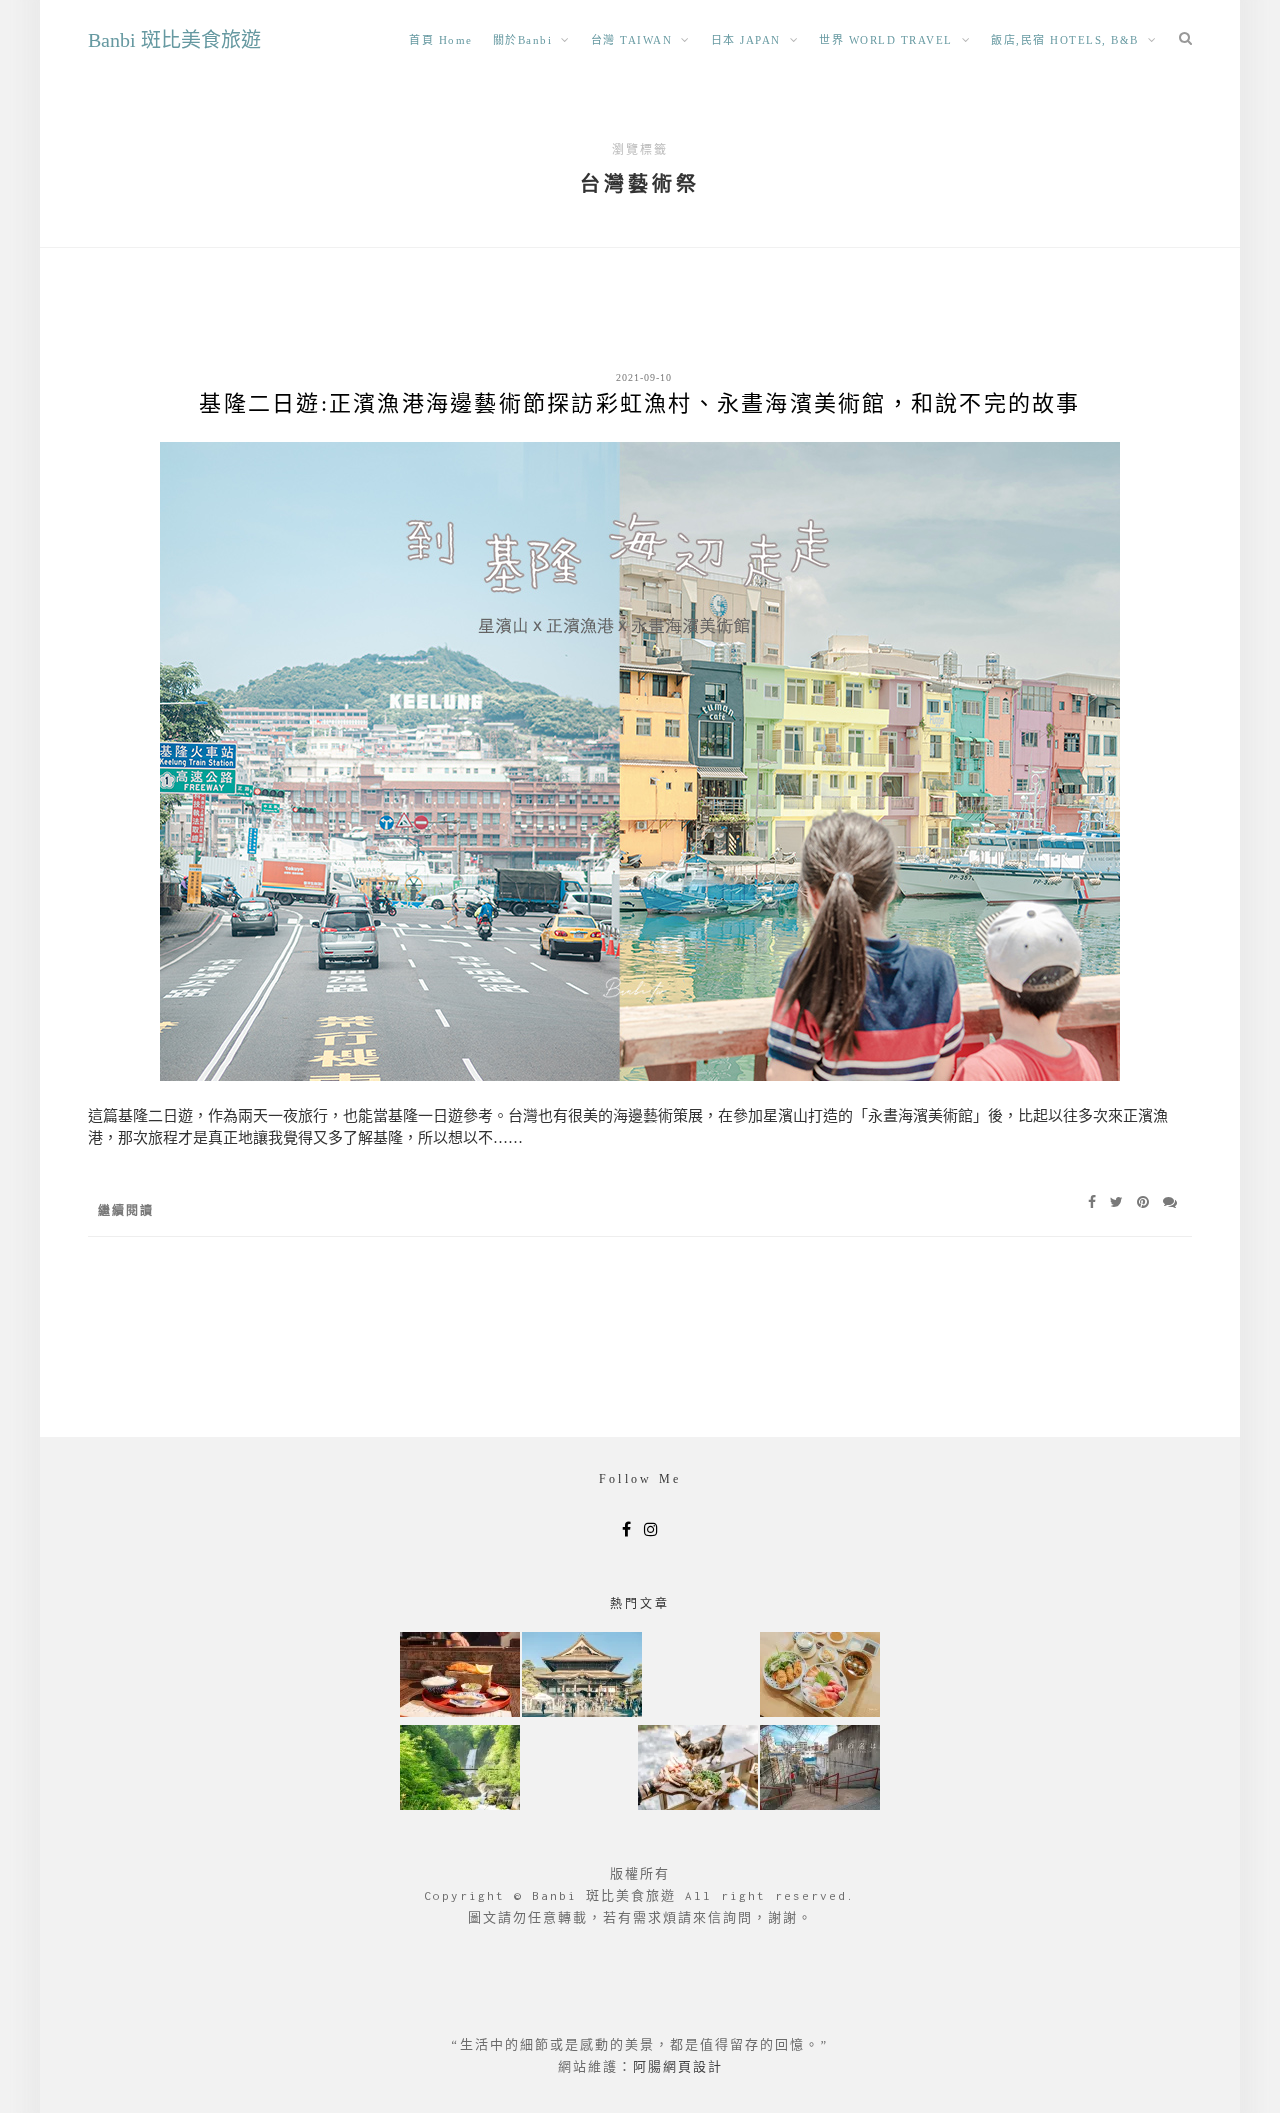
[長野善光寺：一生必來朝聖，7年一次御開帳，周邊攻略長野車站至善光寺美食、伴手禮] (582, 1676)
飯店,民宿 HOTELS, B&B (1065, 40)
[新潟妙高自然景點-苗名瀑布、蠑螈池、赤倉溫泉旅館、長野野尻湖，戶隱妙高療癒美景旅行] (460, 1769)
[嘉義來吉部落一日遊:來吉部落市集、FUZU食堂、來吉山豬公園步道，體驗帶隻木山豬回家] (698, 1769)
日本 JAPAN (746, 40)
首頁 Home (441, 40)
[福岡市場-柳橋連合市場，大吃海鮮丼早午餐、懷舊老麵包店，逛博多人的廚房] (820, 1676)
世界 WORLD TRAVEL (886, 40)
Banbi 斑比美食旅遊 (174, 40)
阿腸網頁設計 (678, 2066)
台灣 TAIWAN (632, 40)
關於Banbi (523, 40)
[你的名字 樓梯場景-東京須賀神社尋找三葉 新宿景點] (820, 1769)
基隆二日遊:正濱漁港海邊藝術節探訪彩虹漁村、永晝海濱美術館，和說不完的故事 (639, 403)
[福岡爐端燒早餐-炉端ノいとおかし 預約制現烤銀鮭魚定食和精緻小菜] (460, 1676)
